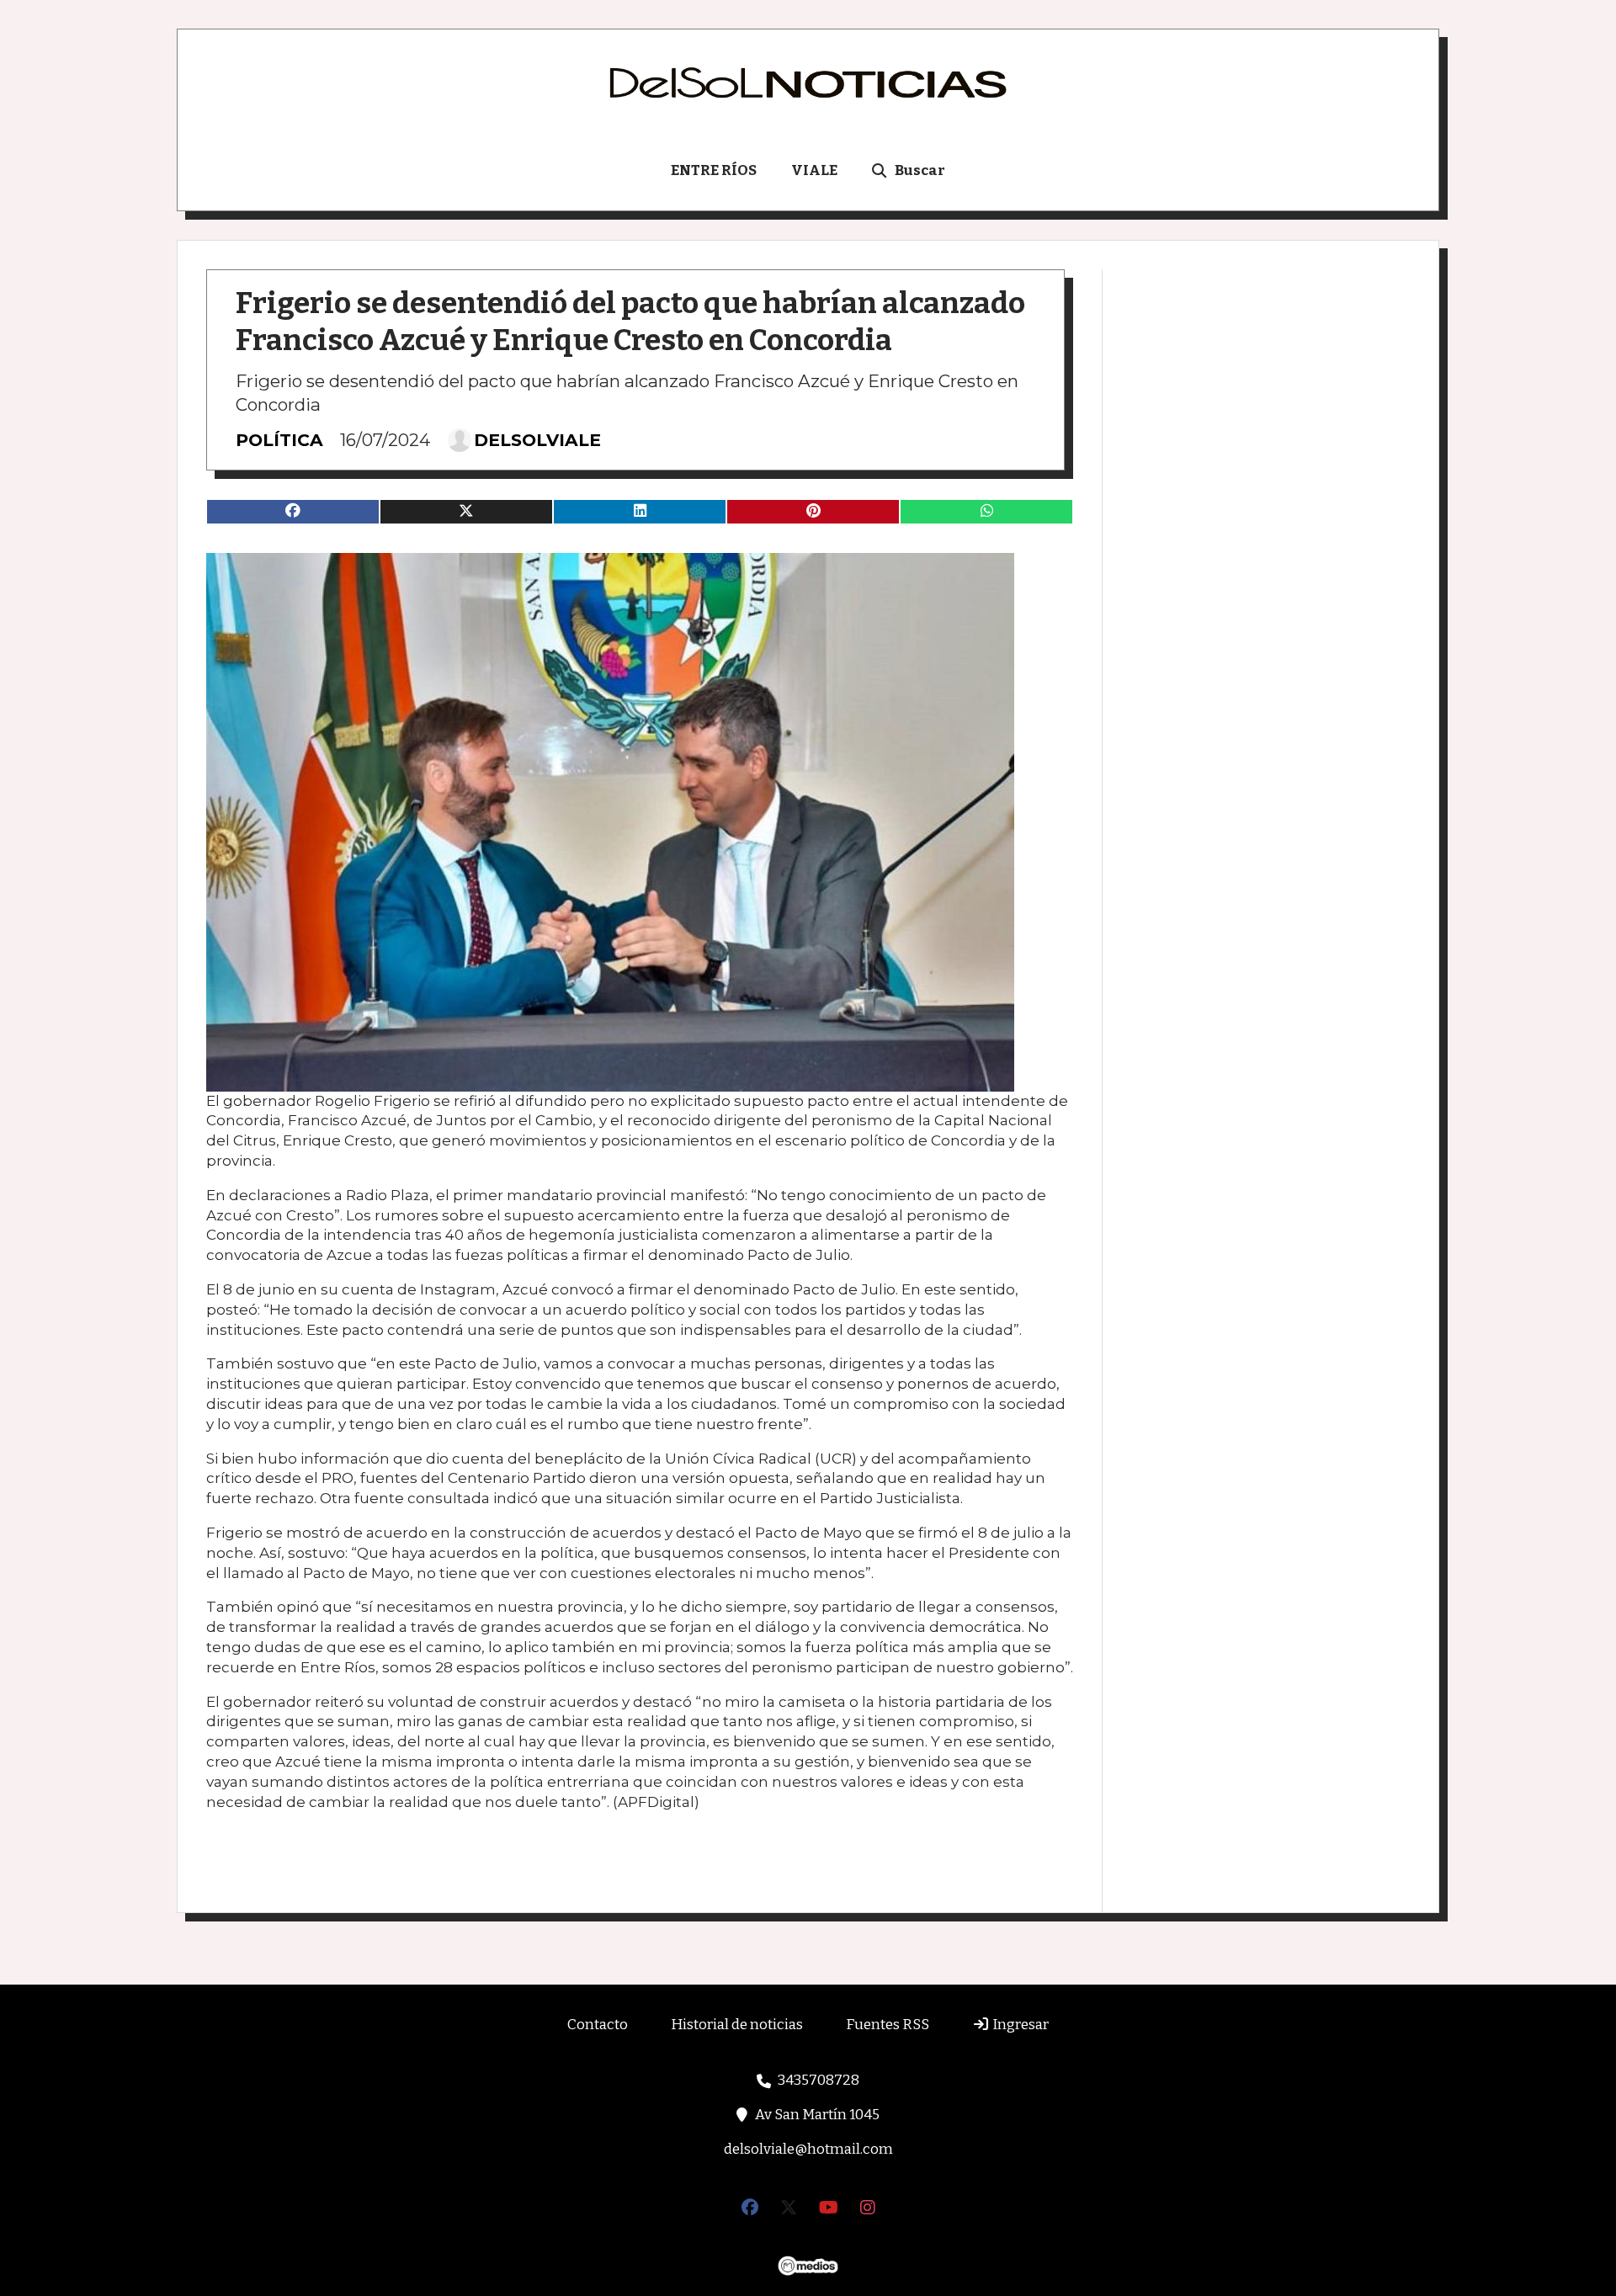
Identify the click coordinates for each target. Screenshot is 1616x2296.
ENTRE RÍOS (714, 170)
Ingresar (1019, 2025)
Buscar (920, 170)
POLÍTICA (279, 440)
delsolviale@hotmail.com (808, 2149)
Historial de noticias (737, 2025)
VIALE (814, 170)
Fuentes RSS (888, 2025)
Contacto (598, 2025)
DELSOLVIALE (537, 440)
